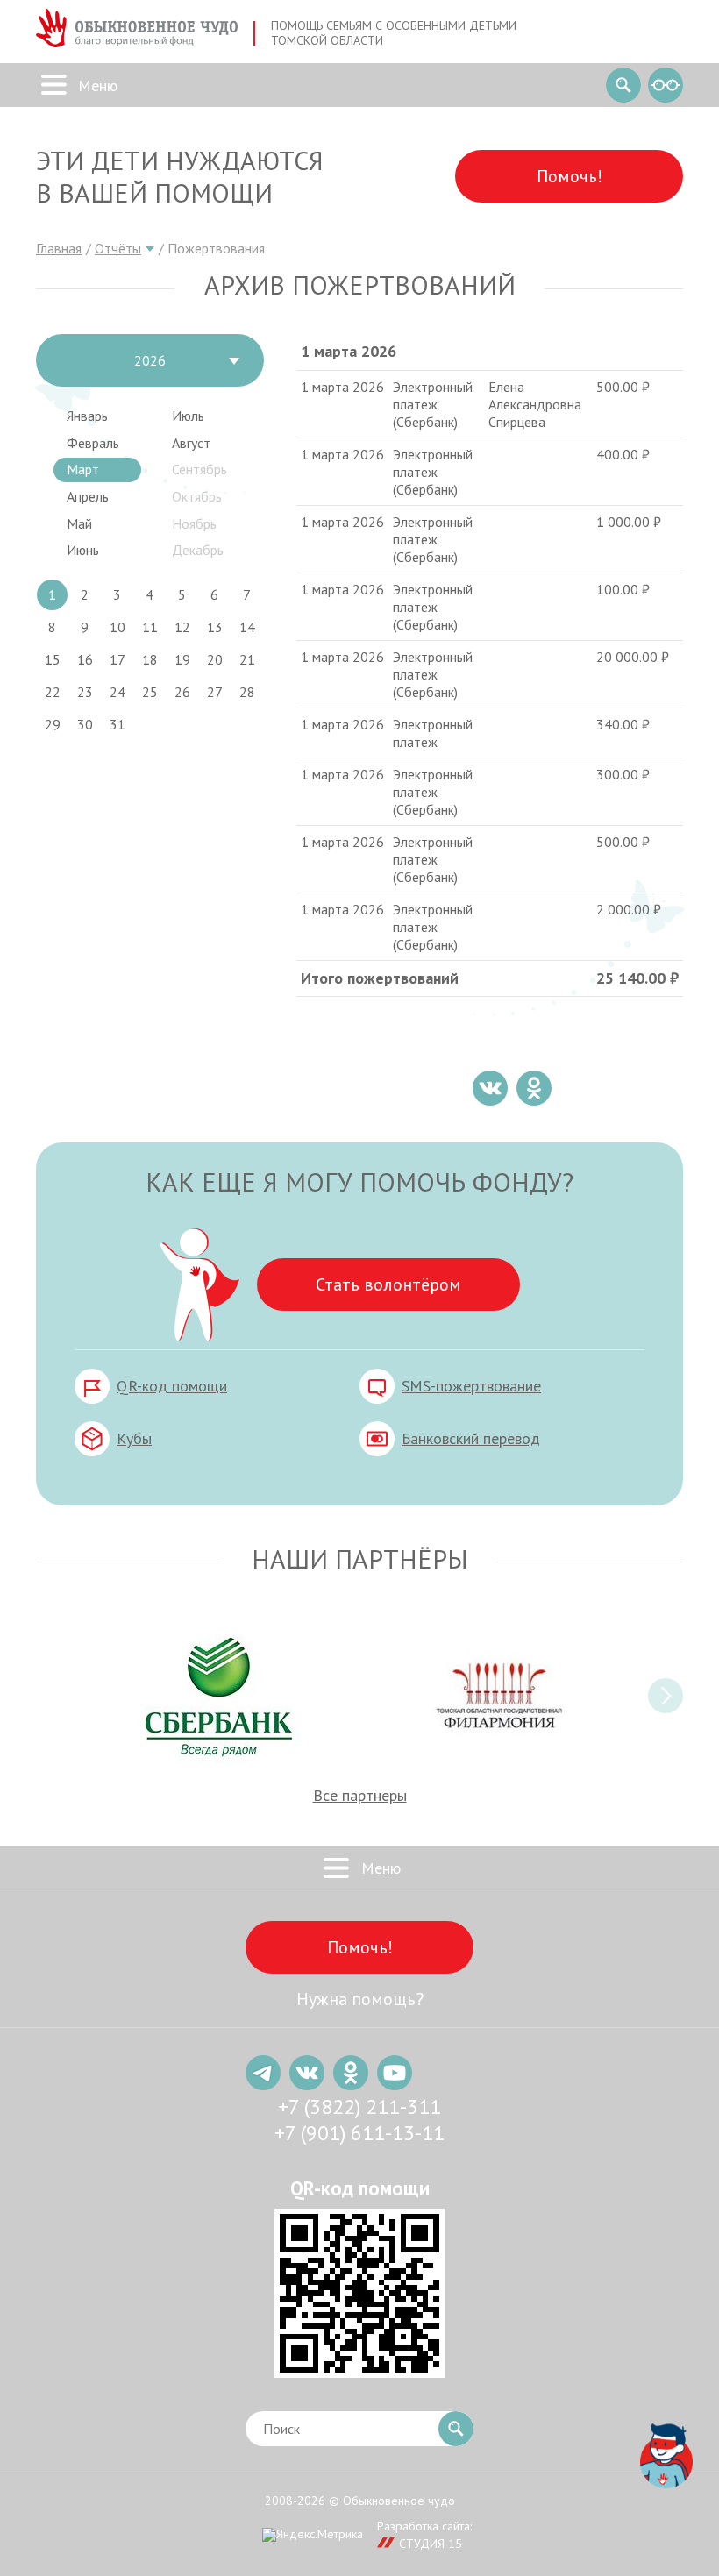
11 (150, 627)
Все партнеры (360, 1795)
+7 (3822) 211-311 (359, 2106)
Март (83, 469)
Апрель (88, 496)
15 (53, 659)
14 (247, 627)
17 (117, 659)
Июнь (83, 550)
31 (117, 724)
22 (53, 692)
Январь (87, 416)
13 (215, 627)
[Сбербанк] (220, 1696)
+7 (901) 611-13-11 (359, 2133)
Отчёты (118, 248)
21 (247, 659)
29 (53, 724)
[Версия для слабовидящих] (666, 85)
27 (215, 692)
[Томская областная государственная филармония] (499, 1696)
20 (215, 659)
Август (191, 443)
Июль (188, 416)
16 (85, 659)
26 (182, 692)
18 (150, 659)
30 (85, 724)
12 (182, 627)
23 (85, 692)
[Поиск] (623, 85)
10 (117, 627)
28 (247, 692)
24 (117, 692)
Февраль (93, 443)
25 (150, 692)
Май (79, 523)
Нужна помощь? (360, 1999)
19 (182, 659)
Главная (59, 248)
